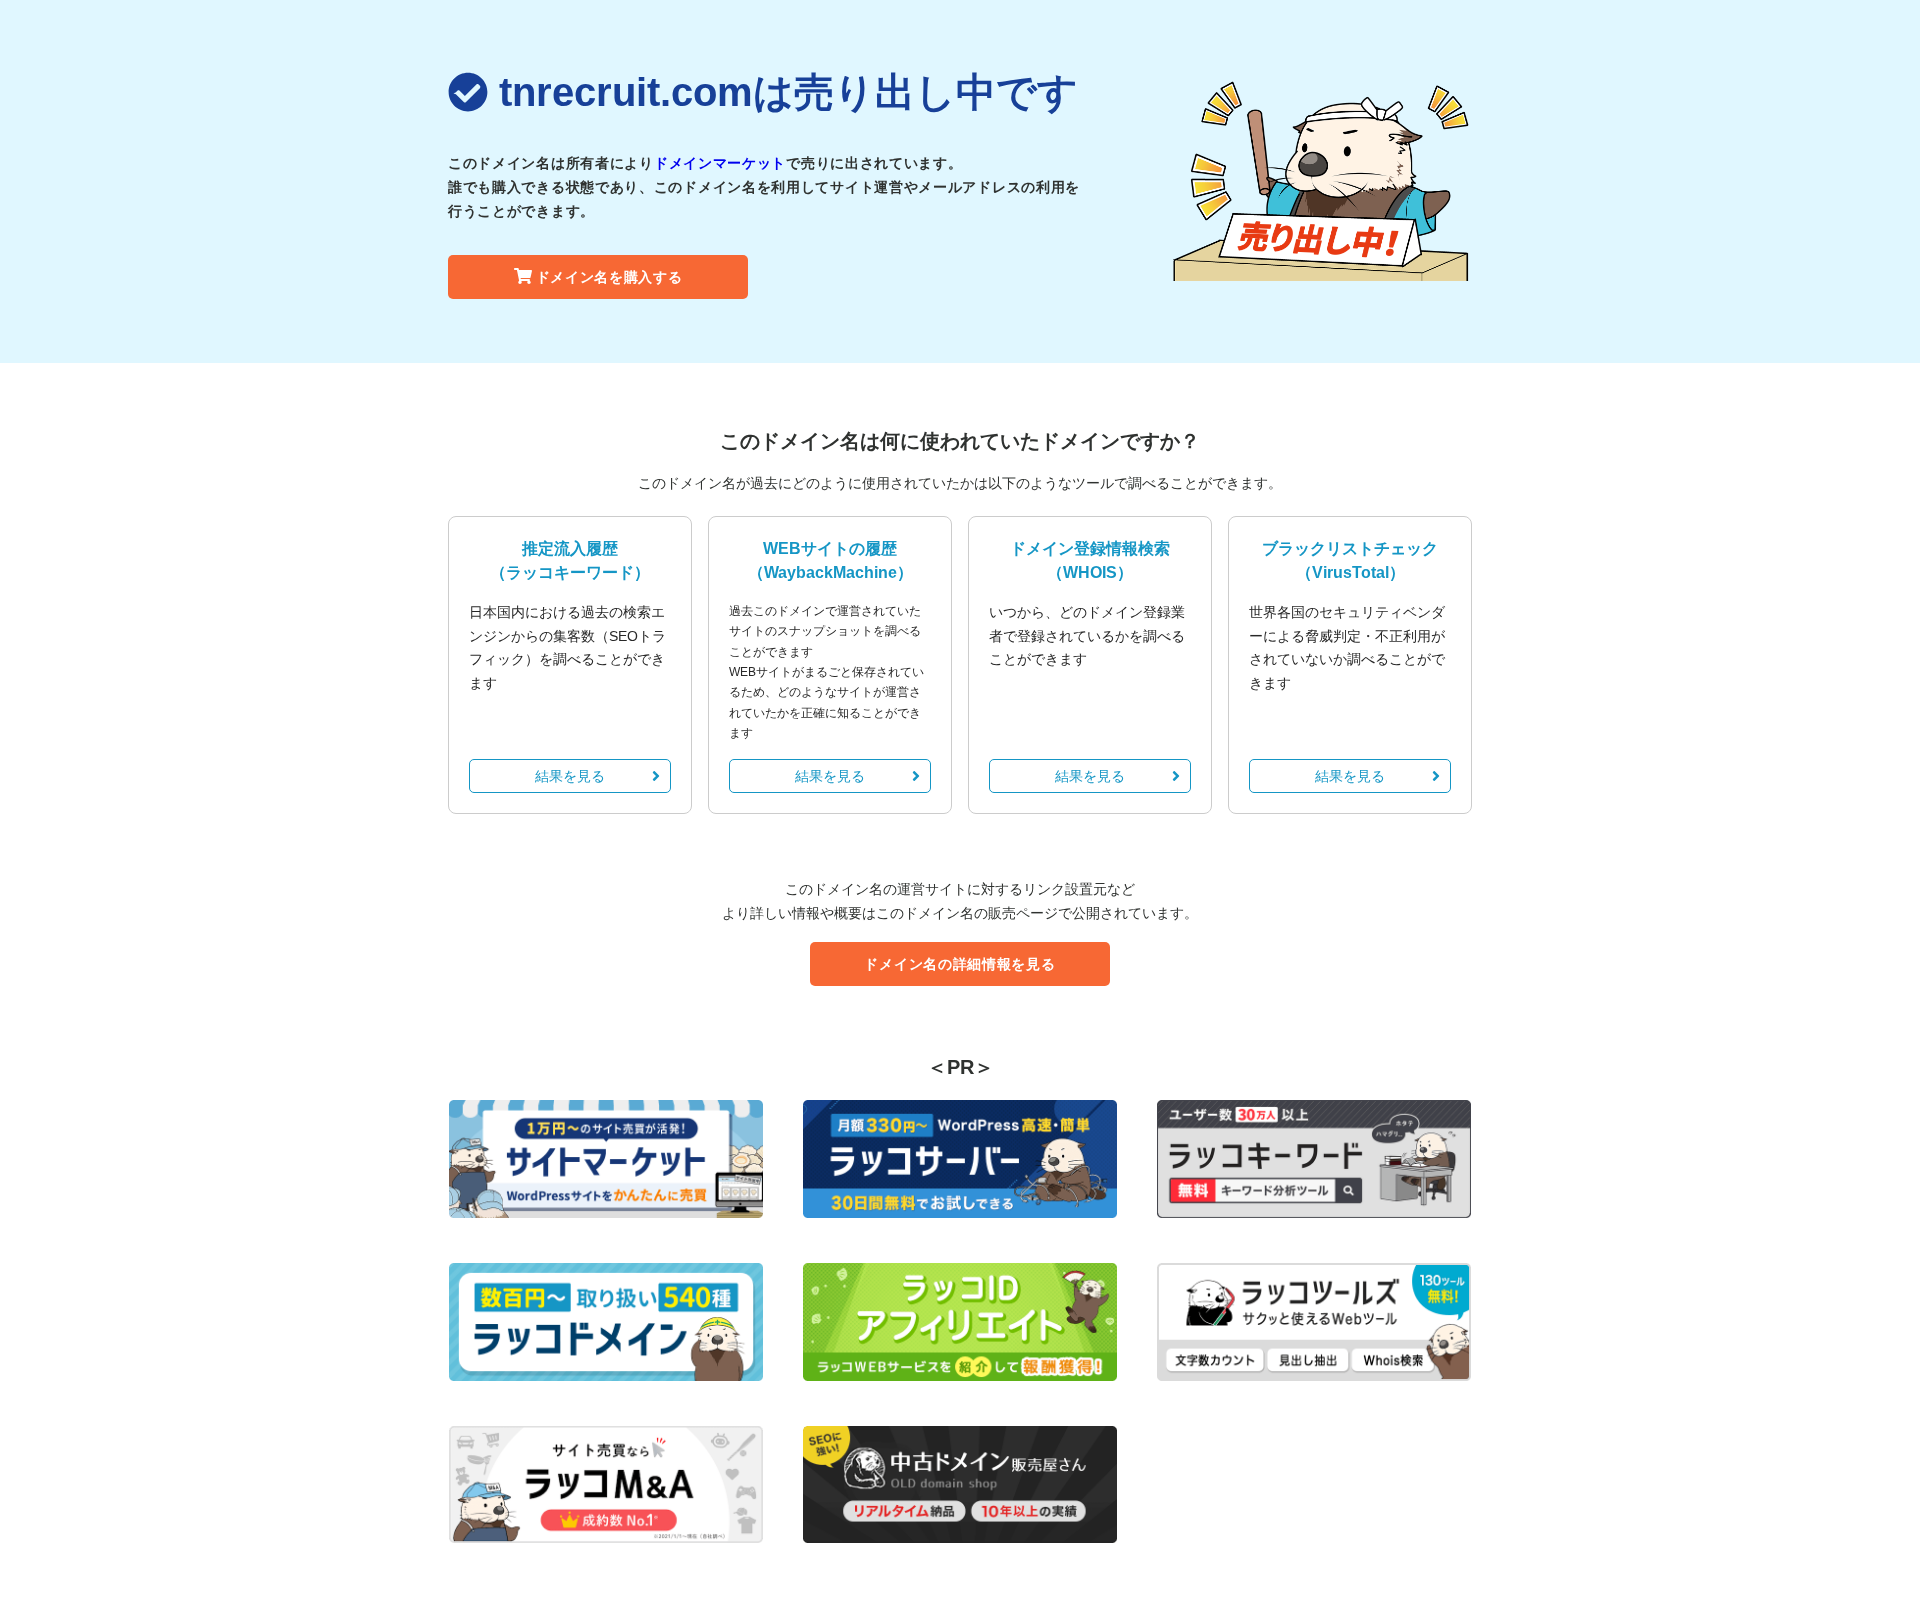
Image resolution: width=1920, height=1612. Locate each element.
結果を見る (570, 776)
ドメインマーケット (720, 163)
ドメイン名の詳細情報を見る (959, 964)
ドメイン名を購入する (609, 277)
